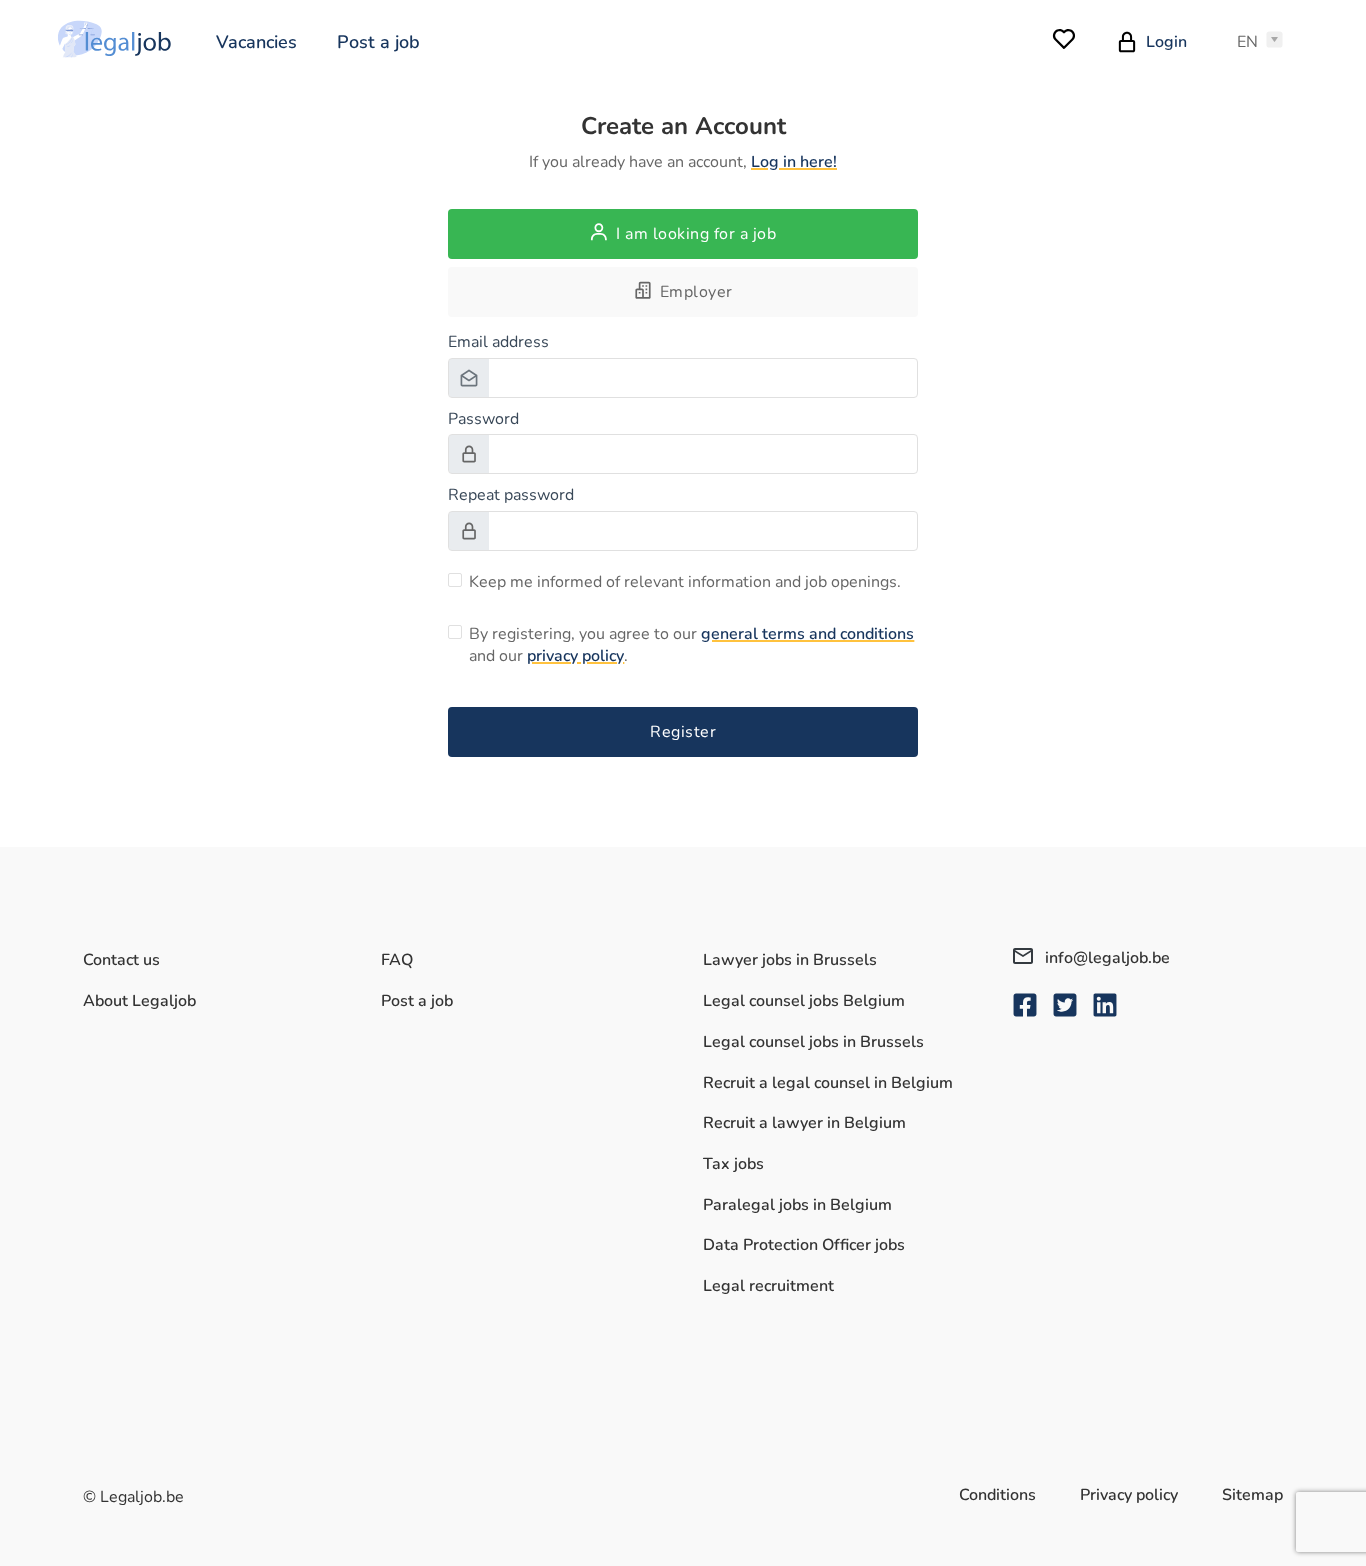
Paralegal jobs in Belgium (797, 1205)
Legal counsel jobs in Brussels (813, 1042)
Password (483, 419)
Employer (696, 292)
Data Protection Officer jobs (804, 1245)
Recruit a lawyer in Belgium (804, 1123)
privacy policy (575, 656)
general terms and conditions (807, 634)
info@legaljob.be (1105, 958)
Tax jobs (733, 1164)
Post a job (378, 42)
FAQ (397, 960)
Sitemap (1252, 1495)
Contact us (121, 960)
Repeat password (511, 495)
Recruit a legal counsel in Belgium (828, 1083)
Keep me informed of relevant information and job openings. (685, 582)
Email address (498, 342)
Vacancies (256, 42)
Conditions (997, 1495)
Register (683, 732)
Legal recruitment (768, 1286)
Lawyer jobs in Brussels (790, 960)
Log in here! (794, 162)
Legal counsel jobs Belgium (804, 1001)
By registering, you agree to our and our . (691, 645)
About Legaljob (139, 1001)
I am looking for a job (696, 234)
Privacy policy (1129, 1495)
